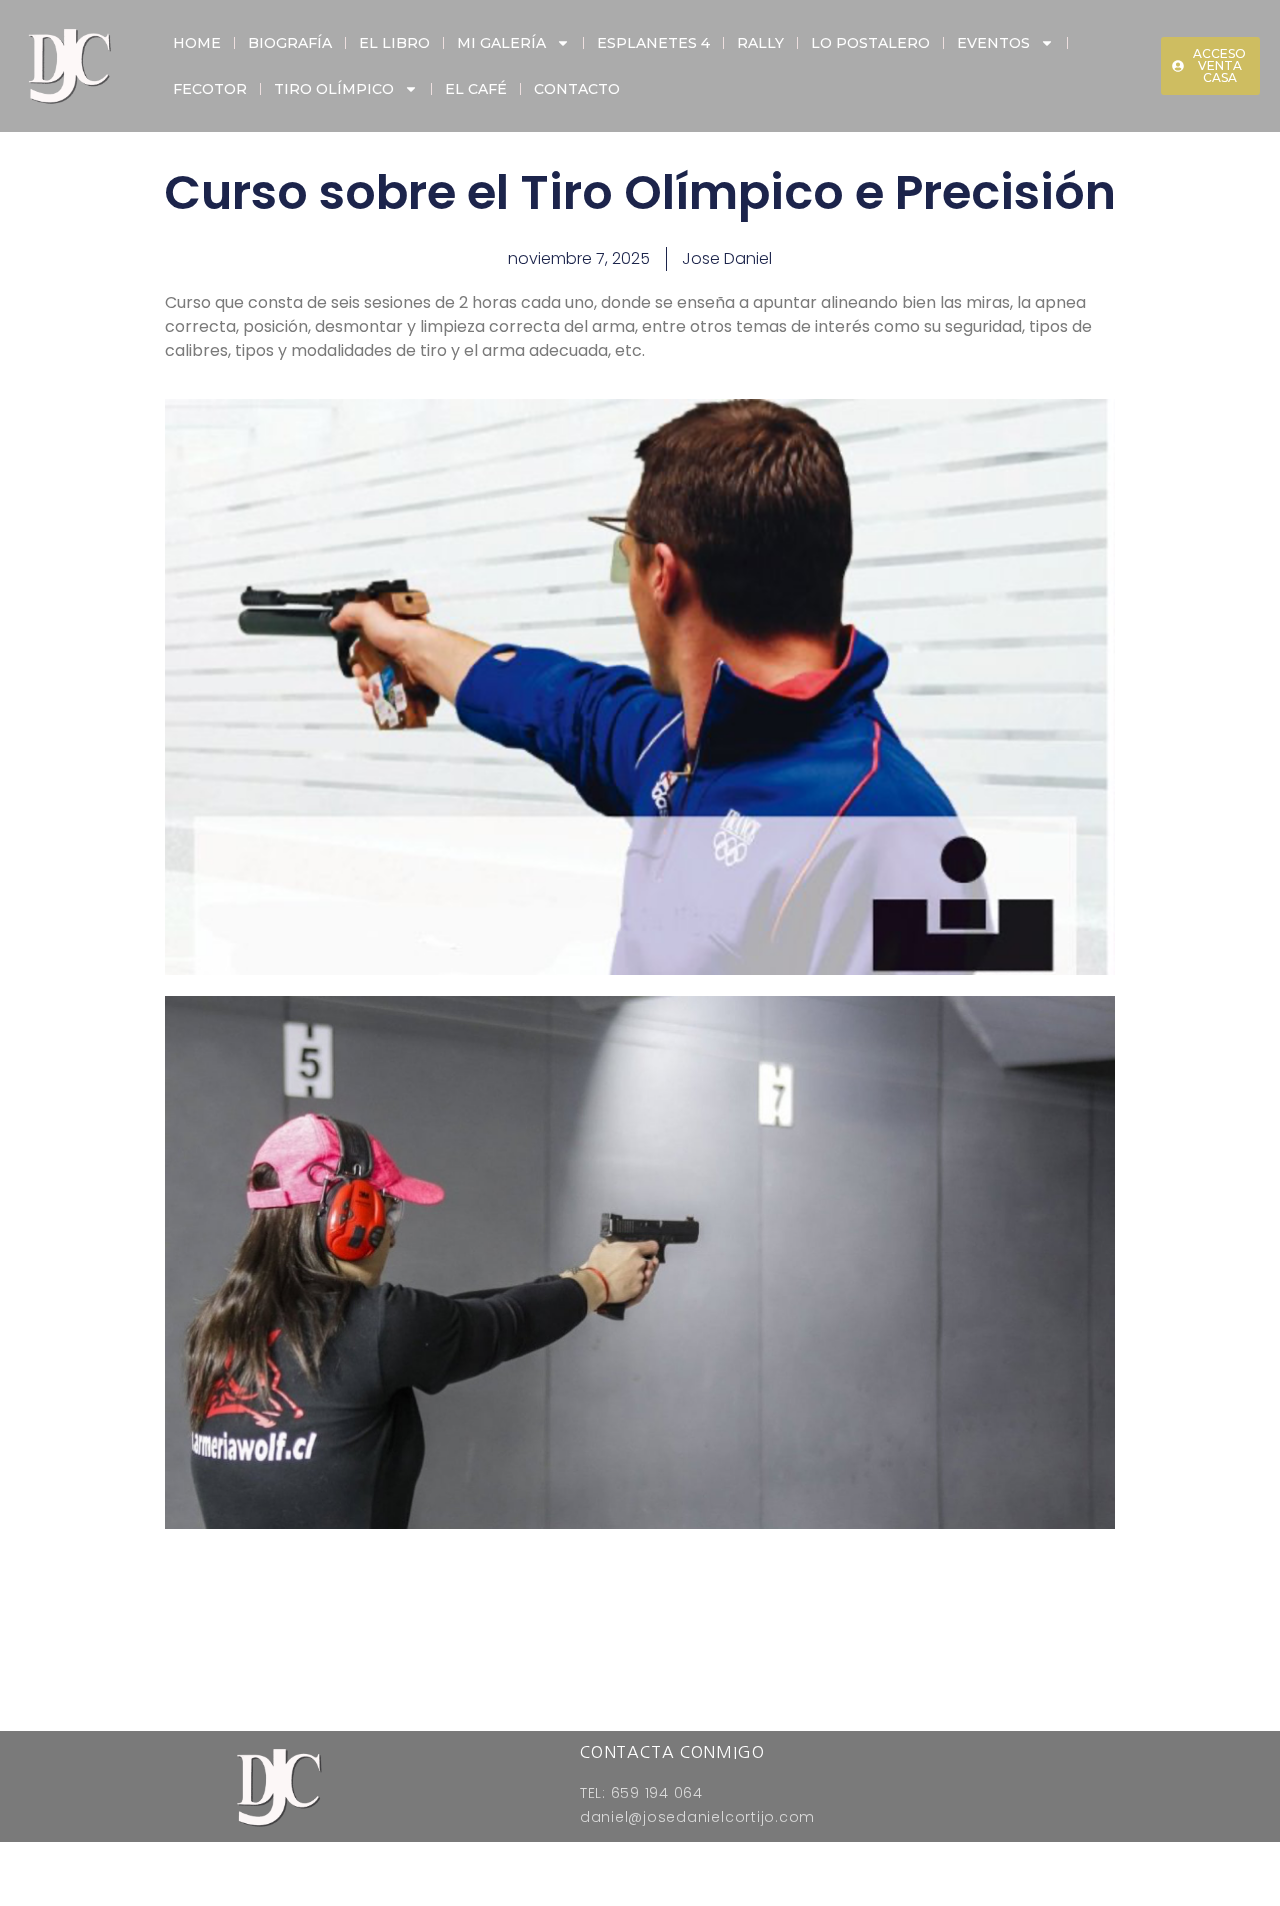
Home (197, 43)
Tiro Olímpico (334, 89)
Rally (760, 43)
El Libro (394, 43)
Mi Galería (501, 43)
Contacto (577, 89)
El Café (476, 89)
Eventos (993, 43)
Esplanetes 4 (653, 43)
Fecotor (210, 89)
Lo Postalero (870, 43)
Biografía (290, 43)
